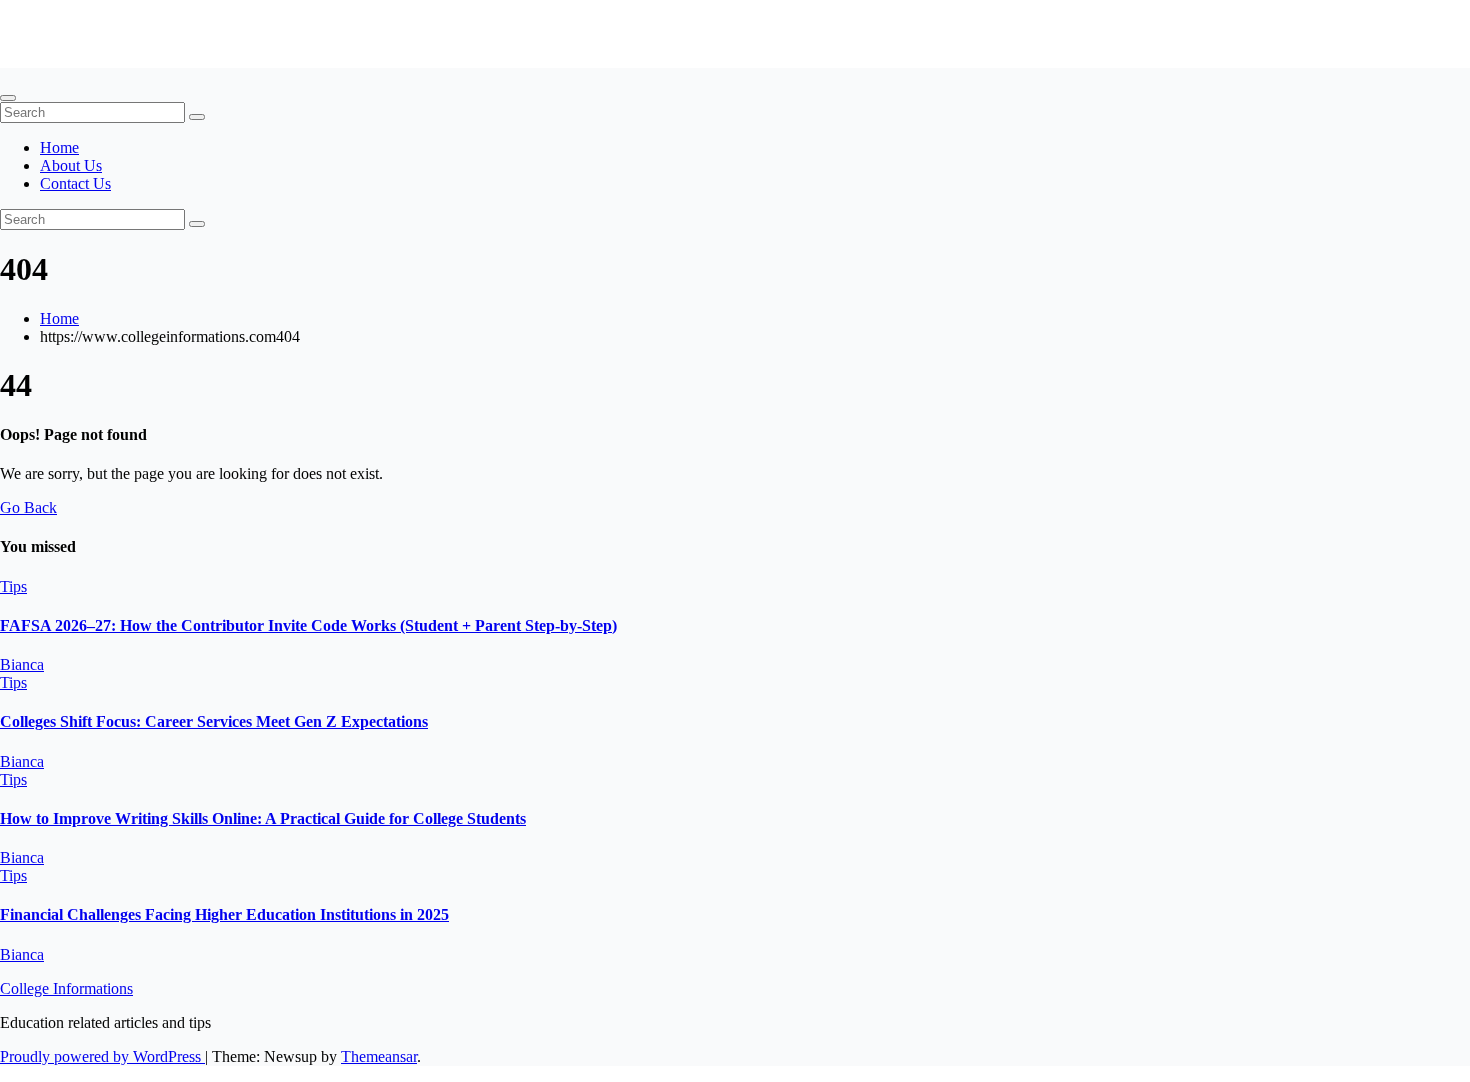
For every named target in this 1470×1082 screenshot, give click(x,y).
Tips (13, 586)
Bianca (22, 664)
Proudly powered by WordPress (102, 1056)
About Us (71, 165)
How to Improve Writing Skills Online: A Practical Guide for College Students (263, 818)
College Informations (66, 24)
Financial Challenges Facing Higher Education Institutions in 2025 (224, 914)
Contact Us (75, 183)
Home (59, 147)
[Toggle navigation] (8, 98)
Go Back (28, 507)
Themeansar (379, 1056)
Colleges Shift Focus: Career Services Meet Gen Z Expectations (214, 721)
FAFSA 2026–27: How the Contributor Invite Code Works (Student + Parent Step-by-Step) (308, 625)
